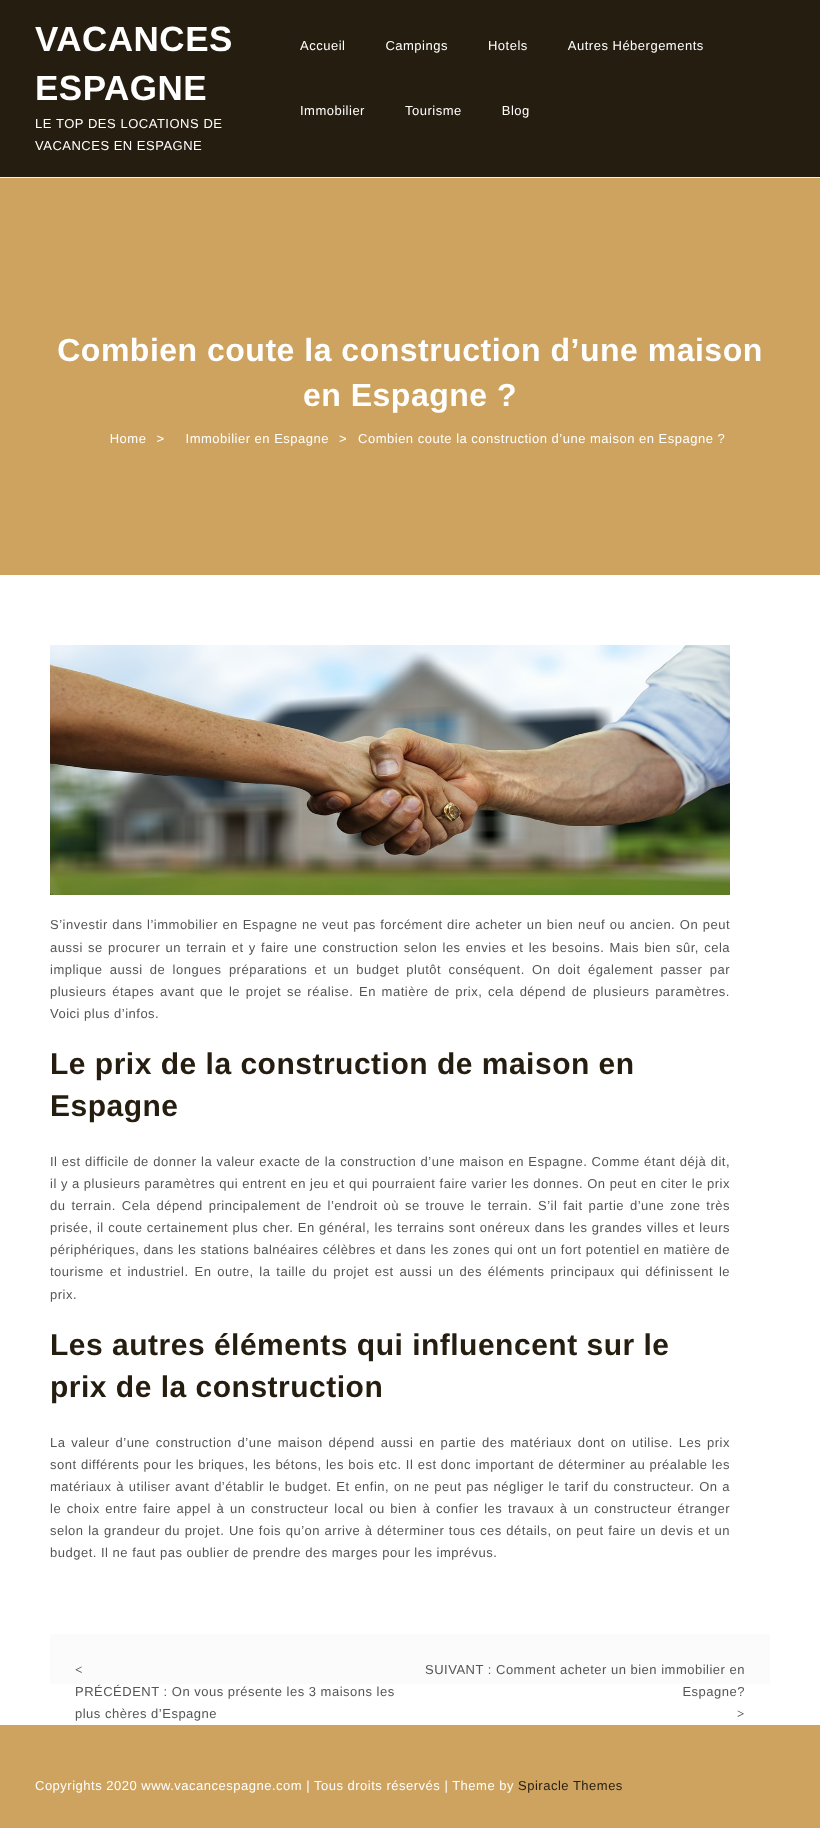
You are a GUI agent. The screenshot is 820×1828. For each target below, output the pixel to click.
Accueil (322, 45)
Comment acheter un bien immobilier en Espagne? (585, 1680)
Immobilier (332, 110)
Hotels (508, 45)
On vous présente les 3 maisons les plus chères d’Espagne (235, 1702)
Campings (416, 45)
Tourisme (433, 110)
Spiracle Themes (570, 1785)
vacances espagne (134, 64)
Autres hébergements (636, 45)
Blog (516, 110)
